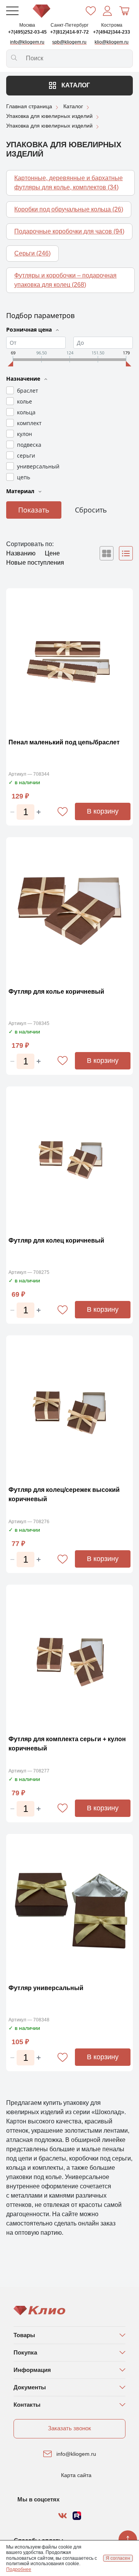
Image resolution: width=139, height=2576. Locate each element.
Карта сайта (76, 2475)
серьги (26, 455)
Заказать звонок (69, 2428)
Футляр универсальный (46, 1988)
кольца (26, 412)
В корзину (103, 811)
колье (25, 401)
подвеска (29, 445)
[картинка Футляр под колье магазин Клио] (69, 910)
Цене (52, 553)
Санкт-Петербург (69, 25)
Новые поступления (35, 563)
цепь (24, 477)
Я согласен (118, 2558)
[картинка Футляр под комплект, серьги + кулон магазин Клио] (69, 1658)
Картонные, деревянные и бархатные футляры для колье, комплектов (69, 183)
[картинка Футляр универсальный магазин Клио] (69, 1907)
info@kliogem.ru (76, 2454)
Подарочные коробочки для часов (69, 231)
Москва (27, 25)
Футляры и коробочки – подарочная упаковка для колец (65, 280)
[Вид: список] (126, 553)
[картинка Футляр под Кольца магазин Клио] (69, 1160)
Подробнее (19, 2569)
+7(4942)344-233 (112, 32)
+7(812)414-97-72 (69, 32)
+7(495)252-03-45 (27, 32)
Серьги (32, 253)
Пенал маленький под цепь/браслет (64, 742)
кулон (25, 434)
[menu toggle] (12, 11)
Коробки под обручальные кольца (69, 209)
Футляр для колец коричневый (56, 1240)
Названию (22, 553)
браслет (28, 391)
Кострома (112, 25)
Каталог (75, 85)
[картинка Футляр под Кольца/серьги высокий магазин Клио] (69, 1409)
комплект (29, 423)
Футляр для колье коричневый (56, 992)
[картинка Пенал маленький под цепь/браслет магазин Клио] (69, 661)
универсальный (38, 466)
